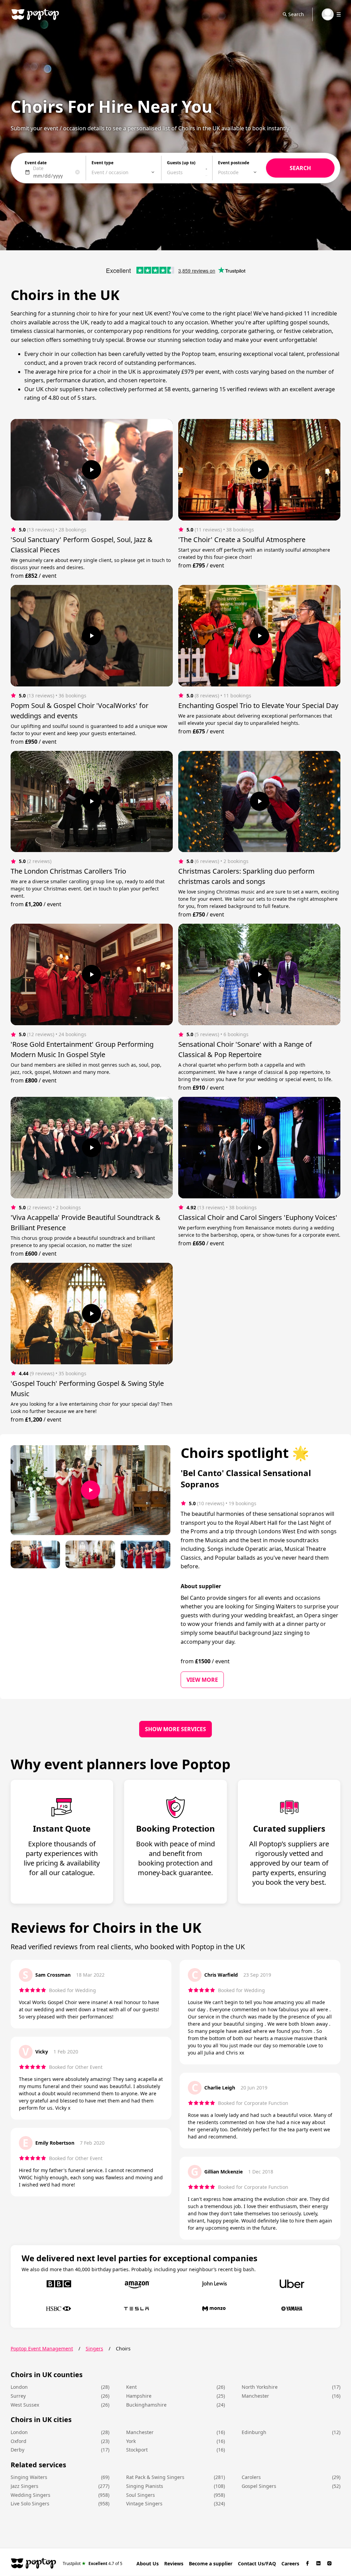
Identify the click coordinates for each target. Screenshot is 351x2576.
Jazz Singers (25, 2486)
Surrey (18, 2396)
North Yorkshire (260, 2387)
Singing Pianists (145, 2486)
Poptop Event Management (42, 2349)
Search (296, 14)
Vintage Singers (144, 2503)
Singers (94, 2349)
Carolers (251, 2477)
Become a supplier (211, 2563)
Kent (131, 2387)
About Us (148, 2563)
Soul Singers (141, 2495)
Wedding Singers (31, 2495)
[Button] (92, 470)
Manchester (255, 2396)
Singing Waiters (29, 2477)
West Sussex (25, 2405)
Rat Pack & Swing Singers (155, 2477)
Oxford (19, 2441)
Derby (17, 2450)
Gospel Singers (259, 2486)
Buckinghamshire (146, 2405)
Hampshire (139, 2396)
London (19, 2387)
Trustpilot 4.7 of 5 (93, 2563)
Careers (290, 2563)
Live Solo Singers (30, 2503)
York (131, 2441)
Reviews (174, 2563)
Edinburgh (254, 2432)
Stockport (137, 2450)
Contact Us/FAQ (257, 2563)
